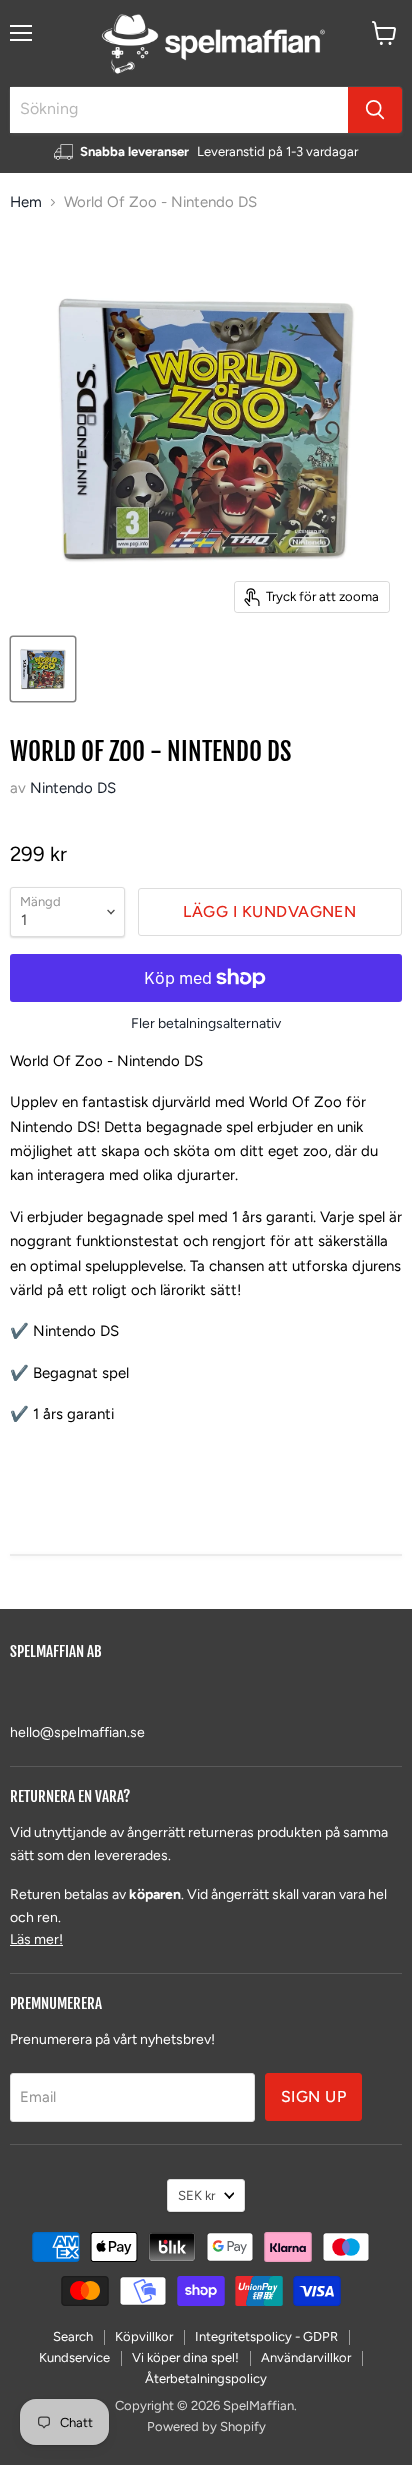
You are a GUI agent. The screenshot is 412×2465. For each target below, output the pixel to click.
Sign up (313, 2096)
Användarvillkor (306, 2357)
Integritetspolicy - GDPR (266, 2336)
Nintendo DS (73, 788)
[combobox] (179, 110)
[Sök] (375, 110)
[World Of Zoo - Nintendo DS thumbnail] (43, 669)
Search (73, 2336)
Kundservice (74, 2357)
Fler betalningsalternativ (206, 1024)
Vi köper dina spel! (185, 2357)
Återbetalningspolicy (206, 2378)
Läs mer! (36, 1939)
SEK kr (196, 2195)
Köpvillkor (144, 2336)
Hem (26, 202)
